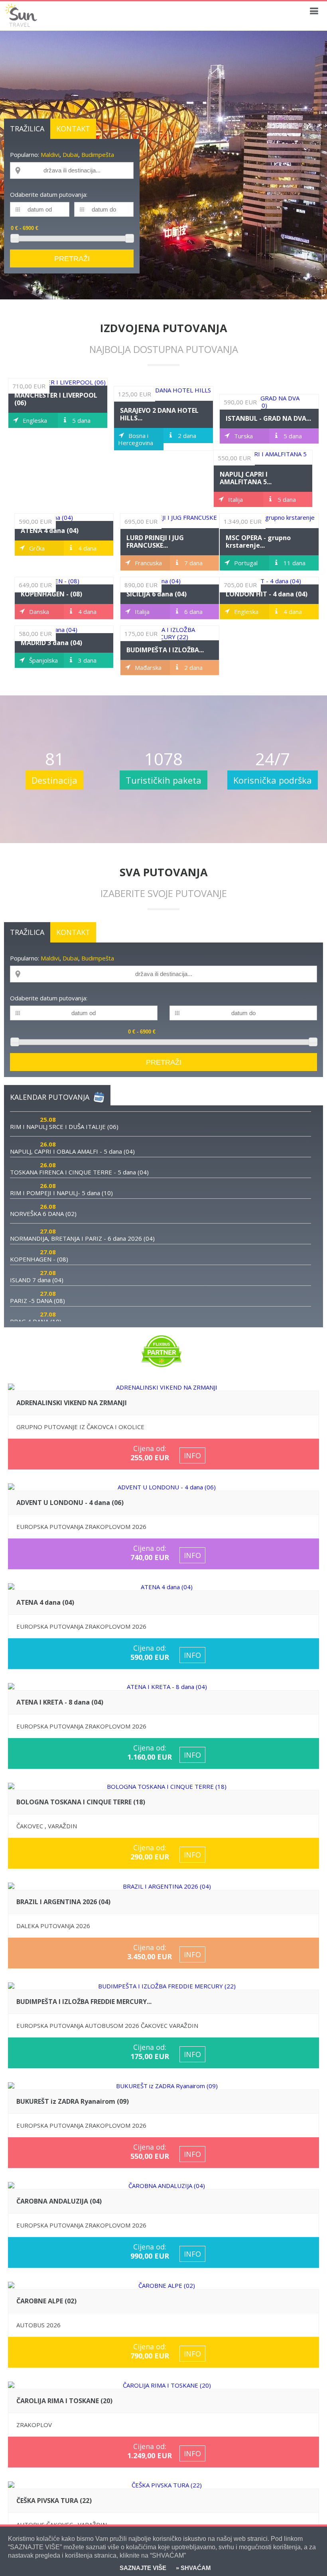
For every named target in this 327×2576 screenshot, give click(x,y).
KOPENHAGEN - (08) (51, 594)
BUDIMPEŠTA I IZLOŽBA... (165, 650)
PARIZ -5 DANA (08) (37, 1301)
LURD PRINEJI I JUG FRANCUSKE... (155, 542)
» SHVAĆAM (193, 2568)
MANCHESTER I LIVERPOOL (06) (56, 399)
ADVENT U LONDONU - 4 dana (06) (70, 1503)
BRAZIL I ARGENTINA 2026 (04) (63, 1902)
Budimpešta (98, 154)
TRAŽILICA (27, 129)
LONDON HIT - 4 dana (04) (267, 594)
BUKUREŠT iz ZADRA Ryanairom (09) (73, 2101)
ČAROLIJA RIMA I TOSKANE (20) (64, 2401)
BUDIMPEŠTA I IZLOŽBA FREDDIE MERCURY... (84, 2002)
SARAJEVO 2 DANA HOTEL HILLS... (159, 414)
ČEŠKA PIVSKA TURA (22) (54, 2501)
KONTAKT (73, 129)
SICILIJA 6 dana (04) (157, 594)
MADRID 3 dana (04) (51, 643)
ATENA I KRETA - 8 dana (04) (60, 1702)
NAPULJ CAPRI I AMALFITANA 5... (246, 478)
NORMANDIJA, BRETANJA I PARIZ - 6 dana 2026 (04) (82, 1238)
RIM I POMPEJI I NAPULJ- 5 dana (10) (61, 1193)
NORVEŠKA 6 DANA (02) (43, 1214)
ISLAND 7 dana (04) (37, 1280)
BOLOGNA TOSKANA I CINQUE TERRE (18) (81, 1802)
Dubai (70, 154)
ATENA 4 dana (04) (50, 531)
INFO (192, 1455)
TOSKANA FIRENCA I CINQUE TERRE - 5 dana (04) (79, 1172)
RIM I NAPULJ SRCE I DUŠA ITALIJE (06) (64, 1127)
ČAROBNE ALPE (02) (46, 2301)
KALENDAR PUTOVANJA (50, 1097)
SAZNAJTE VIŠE (143, 2568)
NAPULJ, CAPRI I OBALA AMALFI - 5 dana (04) (72, 1151)
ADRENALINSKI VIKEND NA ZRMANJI (72, 1403)
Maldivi (50, 154)
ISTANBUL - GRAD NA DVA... (268, 418)
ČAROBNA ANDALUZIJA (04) (59, 2201)
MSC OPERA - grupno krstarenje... (258, 542)
